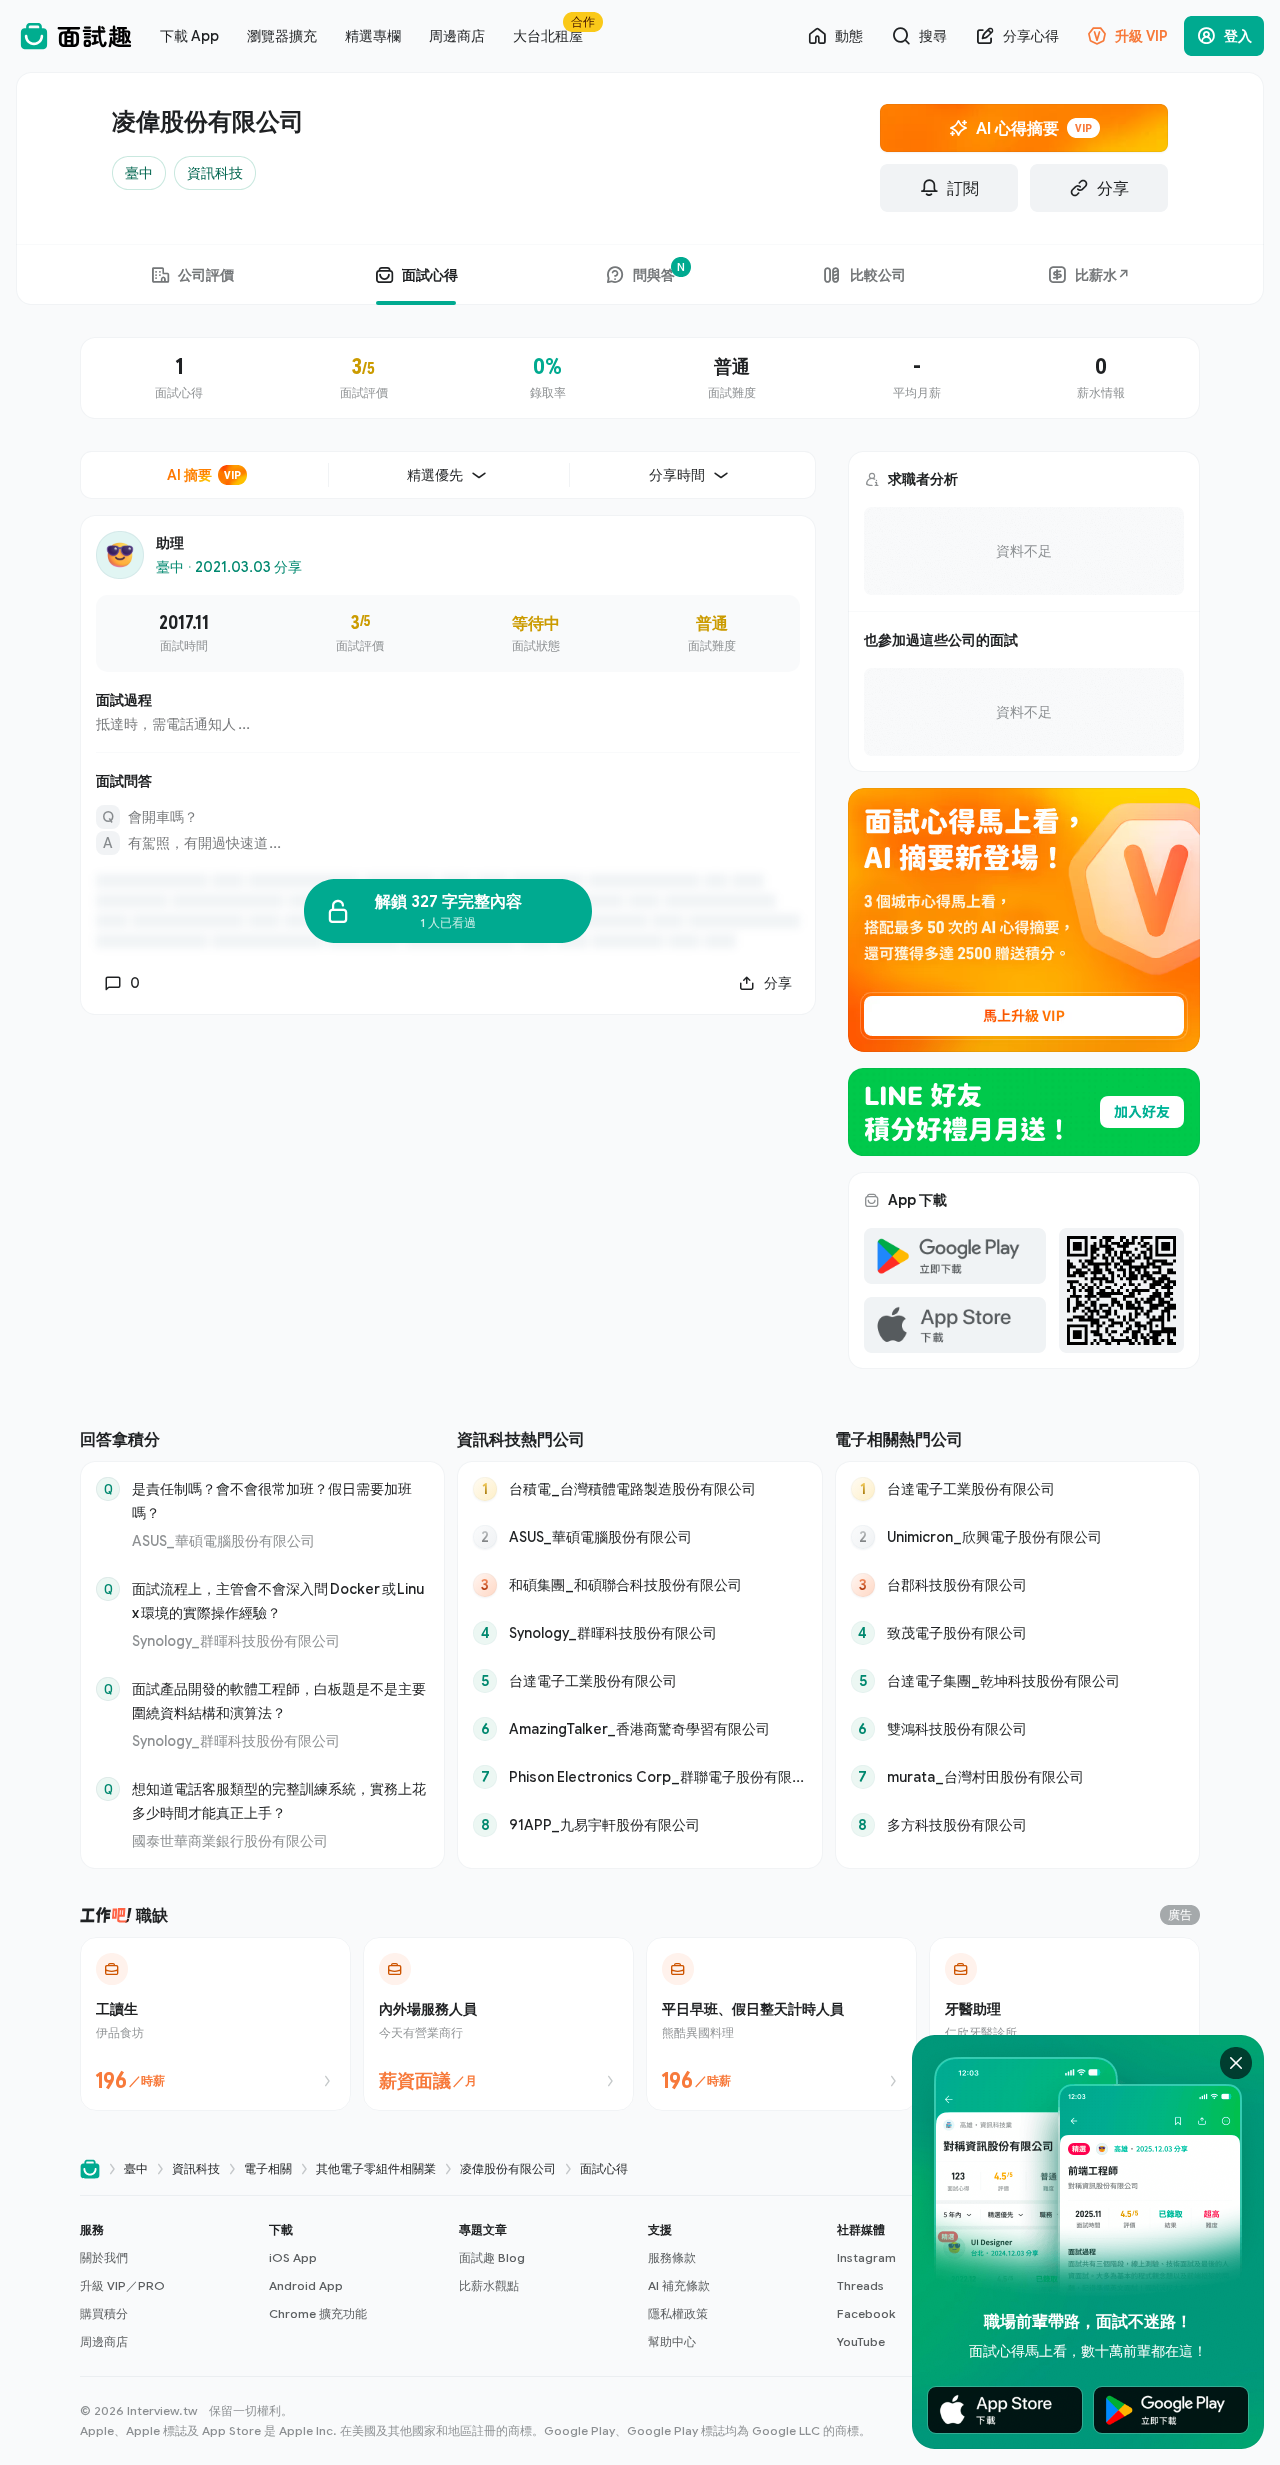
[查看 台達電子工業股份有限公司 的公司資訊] (639, 1681)
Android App (306, 2285)
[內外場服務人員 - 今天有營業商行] (498, 2024)
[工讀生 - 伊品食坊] (215, 2024)
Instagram (866, 2257)
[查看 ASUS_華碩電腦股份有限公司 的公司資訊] (639, 1537)
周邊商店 (104, 2341)
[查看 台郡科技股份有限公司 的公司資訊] (1017, 1585)
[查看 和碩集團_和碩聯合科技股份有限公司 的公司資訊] (639, 1585)
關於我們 (104, 2257)
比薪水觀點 (489, 2285)
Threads (860, 2285)
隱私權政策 (678, 2313)
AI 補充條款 (679, 2285)
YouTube (861, 2341)
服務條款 (672, 2257)
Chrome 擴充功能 (318, 2313)
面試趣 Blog (492, 2257)
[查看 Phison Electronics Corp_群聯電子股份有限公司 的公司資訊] (639, 1777)
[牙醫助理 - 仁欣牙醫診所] (1064, 2024)
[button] (166, 2286)
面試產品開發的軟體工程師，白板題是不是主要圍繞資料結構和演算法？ (279, 1700)
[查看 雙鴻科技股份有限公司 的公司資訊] (1017, 1729)
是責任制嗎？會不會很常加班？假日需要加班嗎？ (272, 1500)
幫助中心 (672, 2341)
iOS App (293, 2257)
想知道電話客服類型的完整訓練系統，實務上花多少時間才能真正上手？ (279, 1800)
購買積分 (104, 2313)
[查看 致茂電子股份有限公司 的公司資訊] (1017, 1633)
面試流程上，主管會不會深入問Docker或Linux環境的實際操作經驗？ (278, 1600)
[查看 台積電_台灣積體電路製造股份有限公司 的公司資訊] (639, 1489)
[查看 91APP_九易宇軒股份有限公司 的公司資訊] (639, 1825)
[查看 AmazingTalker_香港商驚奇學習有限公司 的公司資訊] (639, 1729)
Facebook (866, 2313)
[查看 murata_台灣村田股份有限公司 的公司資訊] (1017, 1777)
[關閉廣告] (1236, 2063)
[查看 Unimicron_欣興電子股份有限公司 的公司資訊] (1017, 1537)
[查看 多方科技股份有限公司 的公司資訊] (1017, 1825)
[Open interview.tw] (90, 2169)
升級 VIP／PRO (122, 2285)
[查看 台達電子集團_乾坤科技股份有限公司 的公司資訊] (1017, 1681)
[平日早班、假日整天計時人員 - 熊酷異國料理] (781, 2024)
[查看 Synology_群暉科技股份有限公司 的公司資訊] (639, 1633)
